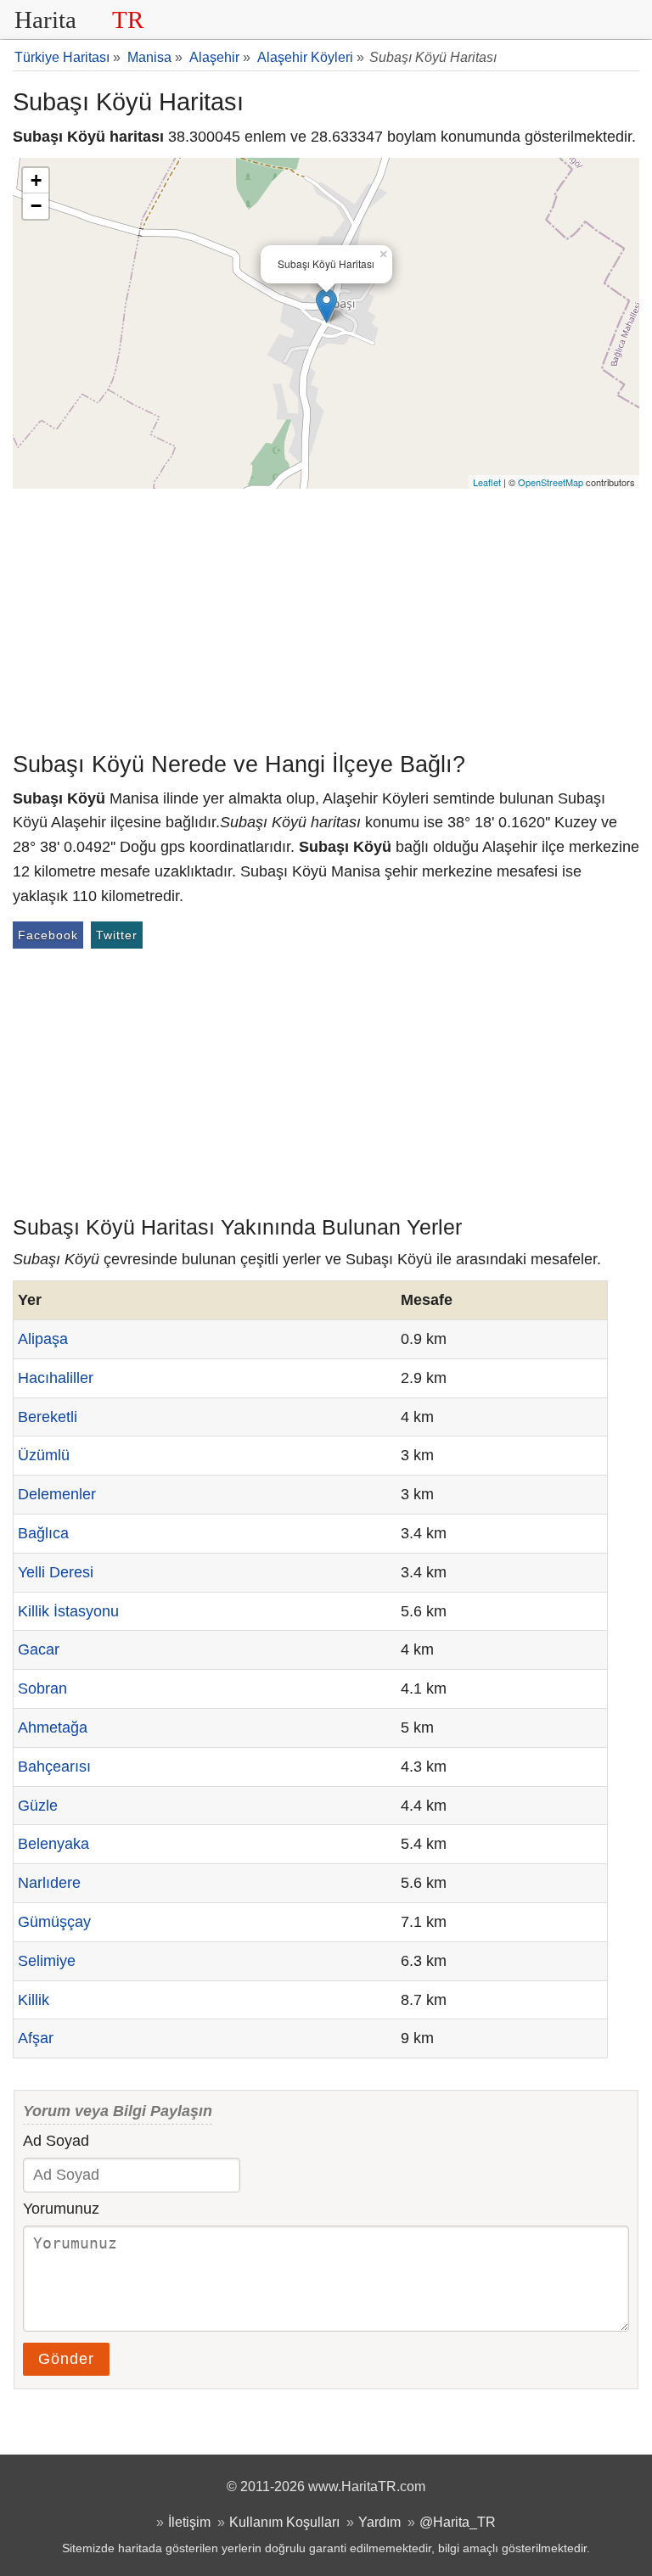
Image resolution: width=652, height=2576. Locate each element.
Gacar (39, 1649)
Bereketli (48, 1417)
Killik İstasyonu (68, 1611)
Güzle (38, 1806)
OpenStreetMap (551, 482)
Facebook (48, 935)
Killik (34, 2000)
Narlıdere (49, 1883)
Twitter (117, 935)
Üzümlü (44, 1455)
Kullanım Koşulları (284, 2522)
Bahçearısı (54, 1767)
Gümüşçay (54, 1922)
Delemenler (57, 1494)
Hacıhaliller (56, 1378)
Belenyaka (53, 1844)
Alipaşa (43, 1339)
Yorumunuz (61, 2209)
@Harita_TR (458, 2522)
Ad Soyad (56, 2141)
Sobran (42, 1688)
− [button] (36, 206)
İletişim (189, 2522)
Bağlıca (43, 1533)
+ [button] (36, 180)
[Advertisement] (326, 616)
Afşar (36, 2038)
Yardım (379, 2522)
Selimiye (47, 1961)
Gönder (66, 2359)
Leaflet (487, 482)
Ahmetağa (53, 1728)
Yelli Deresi (56, 1572)
